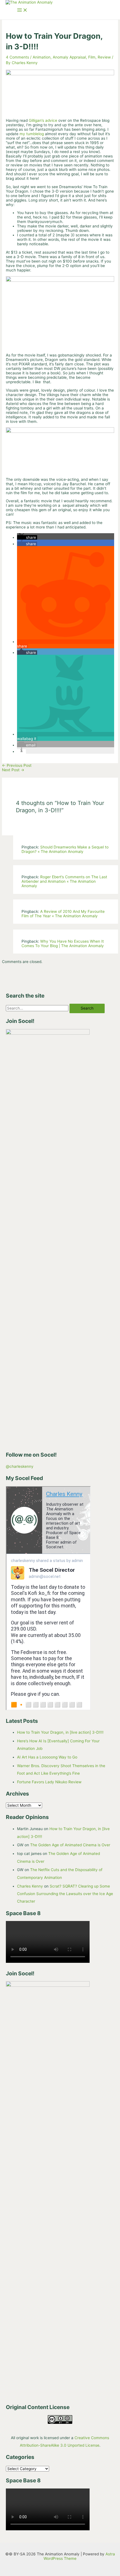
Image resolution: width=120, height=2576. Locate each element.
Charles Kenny (30, 1886)
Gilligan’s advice (43, 120)
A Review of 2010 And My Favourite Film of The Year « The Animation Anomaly (63, 914)
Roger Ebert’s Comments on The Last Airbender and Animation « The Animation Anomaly (64, 881)
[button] (27, 537)
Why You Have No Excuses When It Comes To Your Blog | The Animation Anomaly (63, 943)
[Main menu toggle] (22, 10)
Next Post (13, 770)
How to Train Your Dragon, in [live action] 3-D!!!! (60, 1732)
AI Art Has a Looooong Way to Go (47, 1757)
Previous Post (17, 765)
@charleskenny (20, 1466)
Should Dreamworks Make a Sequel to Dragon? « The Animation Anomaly (65, 849)
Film (92, 57)
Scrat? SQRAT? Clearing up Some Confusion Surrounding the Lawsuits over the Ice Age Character (65, 1894)
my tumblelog (32, 134)
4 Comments (17, 57)
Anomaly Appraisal (69, 57)
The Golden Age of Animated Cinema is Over (70, 1845)
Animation (42, 57)
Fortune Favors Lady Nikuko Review (49, 1782)
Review (104, 57)
